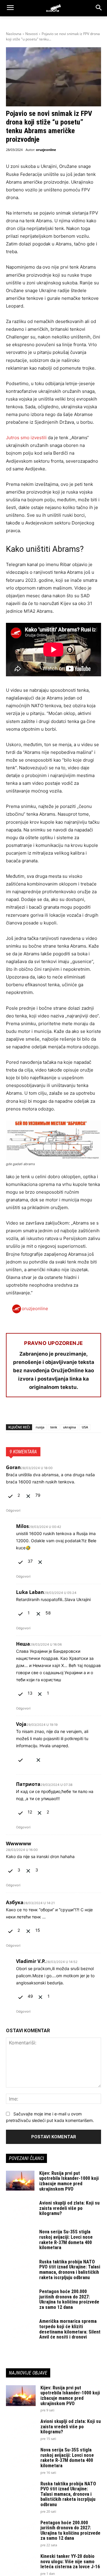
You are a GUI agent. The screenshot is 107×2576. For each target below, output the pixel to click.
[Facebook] (12, 1413)
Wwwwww (19, 1844)
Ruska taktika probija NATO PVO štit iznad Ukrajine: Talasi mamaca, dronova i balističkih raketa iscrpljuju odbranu (70, 2270)
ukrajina (69, 1427)
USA (85, 1427)
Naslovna (14, 34)
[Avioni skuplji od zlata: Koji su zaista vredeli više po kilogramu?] (20, 2210)
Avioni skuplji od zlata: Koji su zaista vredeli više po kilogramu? (69, 2208)
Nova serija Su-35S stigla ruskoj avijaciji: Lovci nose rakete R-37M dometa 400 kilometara (66, 2240)
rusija (40, 1427)
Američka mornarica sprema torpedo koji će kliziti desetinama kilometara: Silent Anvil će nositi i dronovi (70, 2329)
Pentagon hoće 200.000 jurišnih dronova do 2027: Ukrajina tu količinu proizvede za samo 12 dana (69, 2299)
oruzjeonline (46, 150)
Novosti (32, 34)
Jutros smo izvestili (26, 438)
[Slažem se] (11, 1495)
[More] (81, 1413)
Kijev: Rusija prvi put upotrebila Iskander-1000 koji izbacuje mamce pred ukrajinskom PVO (69, 2181)
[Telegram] (67, 1413)
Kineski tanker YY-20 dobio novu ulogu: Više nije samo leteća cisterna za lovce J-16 (70, 2561)
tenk (54, 1427)
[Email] (53, 1413)
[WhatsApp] (39, 1413)
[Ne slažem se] (29, 1495)
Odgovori (13, 1510)
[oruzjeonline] (53, 8)
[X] (26, 1413)
